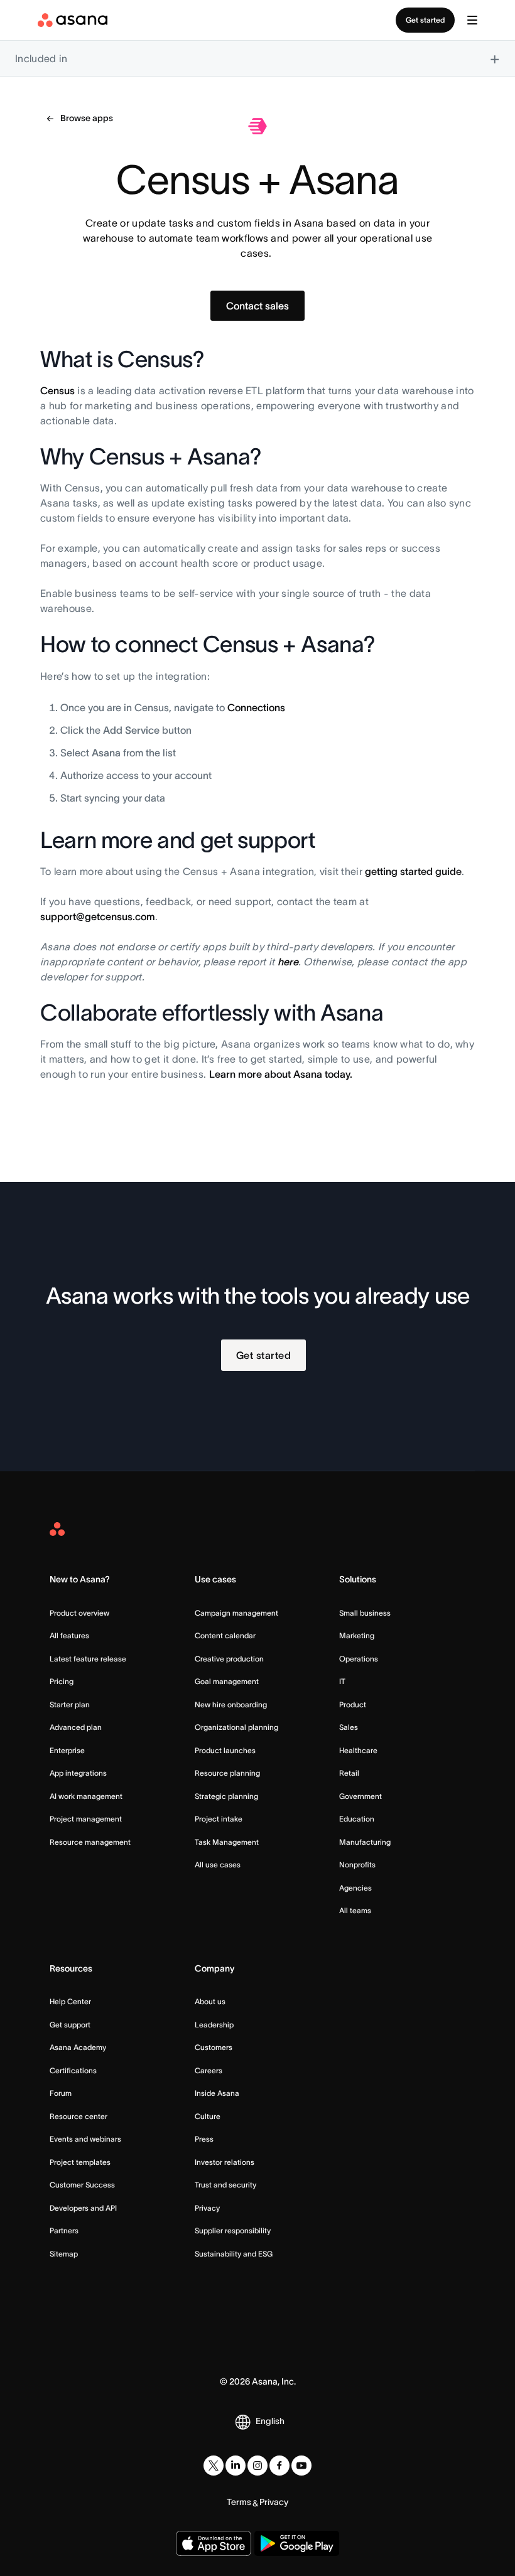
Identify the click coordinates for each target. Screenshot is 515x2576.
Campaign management (236, 1613)
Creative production (229, 1659)
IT (342, 1681)
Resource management (90, 1842)
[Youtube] (301, 2466)
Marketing (357, 1635)
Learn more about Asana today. (281, 1074)
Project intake (219, 1819)
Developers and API (83, 2208)
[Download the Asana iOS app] (214, 2543)
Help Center (70, 2001)
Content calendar (225, 1635)
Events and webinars (85, 2139)
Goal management (227, 1681)
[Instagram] (257, 2466)
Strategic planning (226, 1796)
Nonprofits (357, 1865)
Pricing (62, 1681)
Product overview (79, 1613)
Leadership (214, 2025)
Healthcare (358, 1750)
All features (69, 1635)
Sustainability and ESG (234, 2254)
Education (357, 1819)
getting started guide (413, 871)
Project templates (80, 2162)
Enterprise (67, 1750)
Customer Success (82, 2185)
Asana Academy (78, 2047)
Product (353, 1704)
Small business (365, 1613)
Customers (214, 2047)
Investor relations (225, 2162)
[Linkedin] (236, 2466)
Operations (359, 1659)
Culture (208, 2116)
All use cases (218, 1865)
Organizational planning (236, 1727)
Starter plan (70, 1704)
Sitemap (64, 2254)
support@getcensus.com (98, 916)
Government (360, 1796)
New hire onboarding (231, 1704)
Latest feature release (88, 1659)
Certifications (73, 2070)
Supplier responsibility (233, 2230)
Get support (70, 2025)
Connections (256, 707)
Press (204, 2139)
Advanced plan (76, 1727)
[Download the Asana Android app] (297, 2543)
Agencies (355, 1888)
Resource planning (227, 1773)
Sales (349, 1727)
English (270, 2421)
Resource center (79, 2116)
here (288, 962)
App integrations (78, 1773)
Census (57, 390)
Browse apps (87, 118)
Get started (425, 20)
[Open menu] (472, 20)
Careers (209, 2070)
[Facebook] (279, 2466)
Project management (86, 1819)
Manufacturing (365, 1842)
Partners (64, 2230)
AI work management (86, 1796)
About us (210, 2001)
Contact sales (257, 306)
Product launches (225, 1750)
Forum (61, 2093)
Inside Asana (217, 2093)
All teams (355, 1910)
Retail (349, 1773)
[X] (214, 2466)
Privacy (207, 2208)
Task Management (227, 1842)
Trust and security (225, 2185)
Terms (239, 2502)
